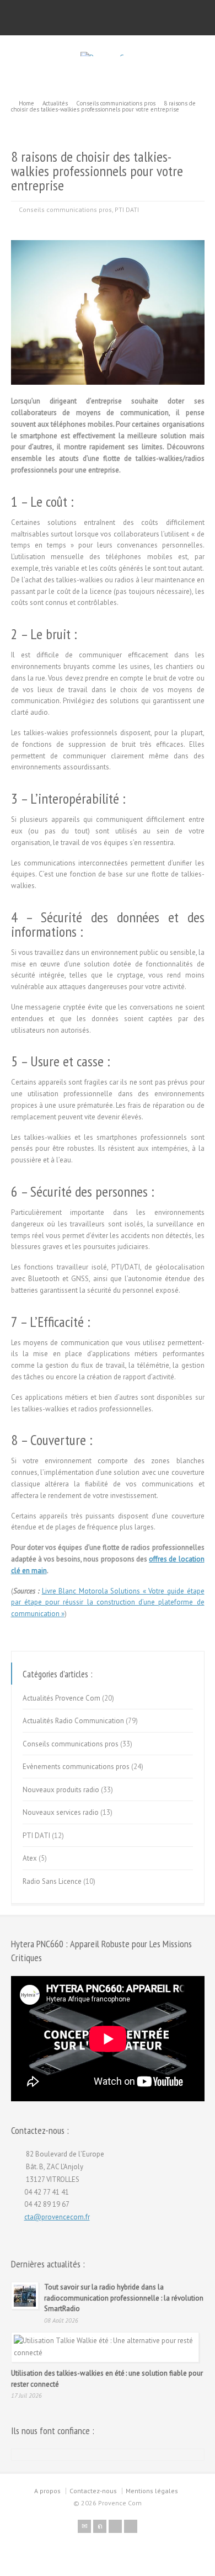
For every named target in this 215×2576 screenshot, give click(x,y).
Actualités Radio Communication (73, 1721)
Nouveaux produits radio (61, 1790)
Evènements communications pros (76, 1767)
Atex (30, 1858)
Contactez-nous (93, 2491)
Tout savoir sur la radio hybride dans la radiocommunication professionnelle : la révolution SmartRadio (124, 2298)
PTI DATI (127, 209)
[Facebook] (115, 2526)
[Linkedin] (131, 2526)
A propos (47, 2491)
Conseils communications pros (65, 209)
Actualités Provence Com (61, 1698)
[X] (100, 2526)
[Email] (84, 2526)
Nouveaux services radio (61, 1812)
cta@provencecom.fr (57, 2217)
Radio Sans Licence (52, 1881)
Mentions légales (152, 2491)
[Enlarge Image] (108, 240)
